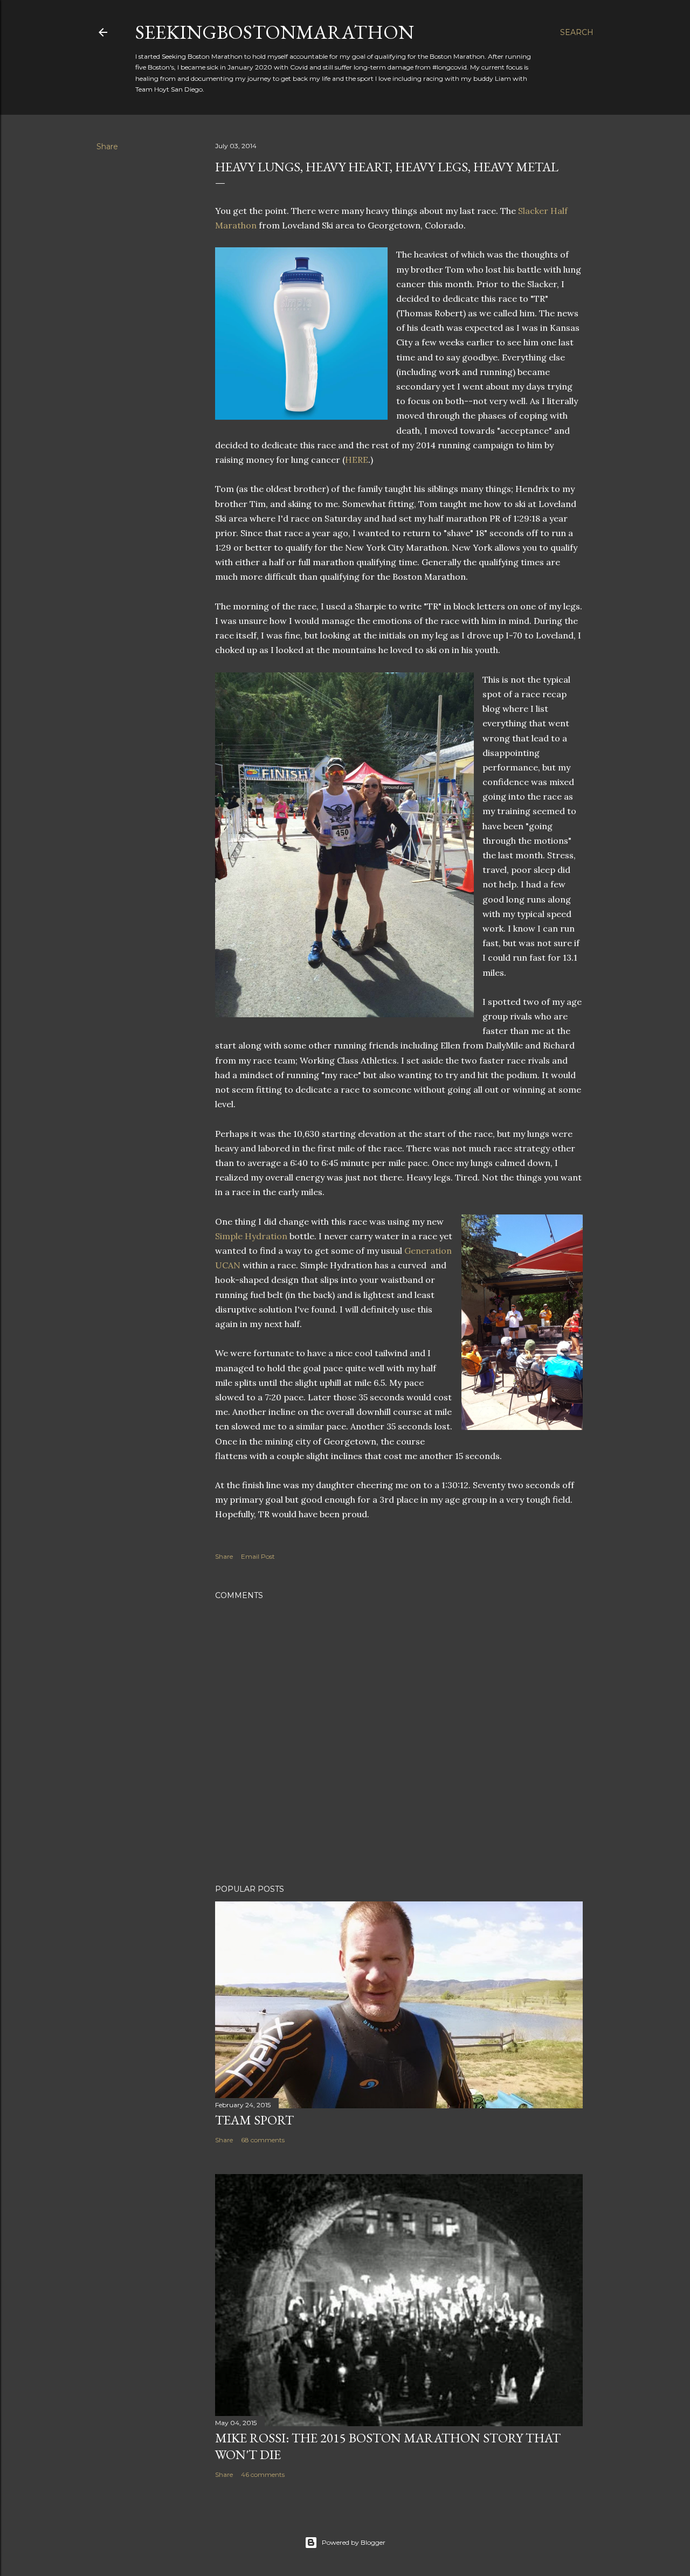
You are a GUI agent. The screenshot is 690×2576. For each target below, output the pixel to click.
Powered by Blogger (354, 2542)
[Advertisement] (399, 1782)
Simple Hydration (251, 1236)
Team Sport (254, 2120)
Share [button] (107, 147)
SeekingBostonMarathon (275, 32)
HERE (357, 460)
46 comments (263, 2474)
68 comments (263, 2140)
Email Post (258, 1556)
